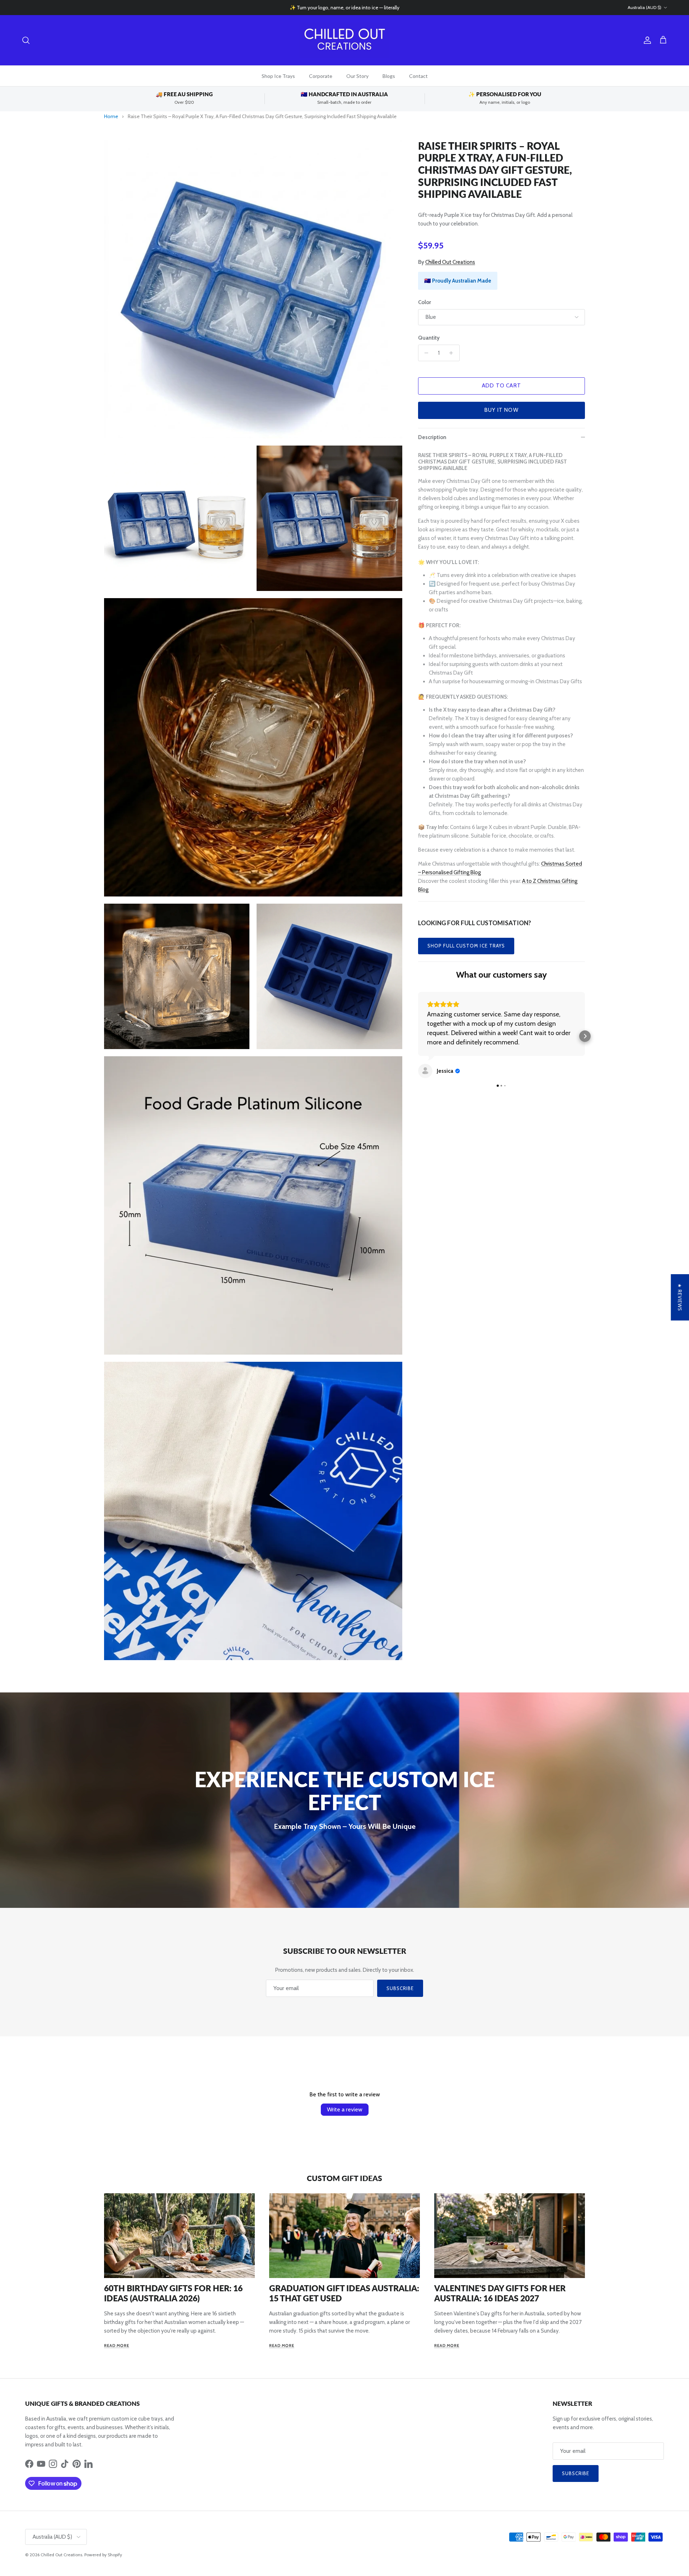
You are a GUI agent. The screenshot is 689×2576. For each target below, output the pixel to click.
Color (425, 302)
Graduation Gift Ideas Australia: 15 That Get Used (344, 2293)
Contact (418, 76)
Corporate (321, 76)
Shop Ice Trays (278, 76)
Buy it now (501, 410)
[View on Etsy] (425, 1043)
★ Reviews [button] (680, 1297)
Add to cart (501, 386)
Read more (117, 2346)
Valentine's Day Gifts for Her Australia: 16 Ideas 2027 (500, 2293)
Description (432, 437)
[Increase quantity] (453, 353)
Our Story (357, 76)
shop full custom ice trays (466, 946)
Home (111, 116)
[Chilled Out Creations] (344, 40)
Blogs (389, 76)
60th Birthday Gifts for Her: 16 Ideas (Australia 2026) (173, 2293)
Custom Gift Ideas (344, 2178)
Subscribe (400, 1988)
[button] (418, 1022)
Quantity (429, 338)
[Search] (26, 40)
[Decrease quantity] (425, 353)
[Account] (646, 40)
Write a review (345, 2109)
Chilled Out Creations (450, 262)
